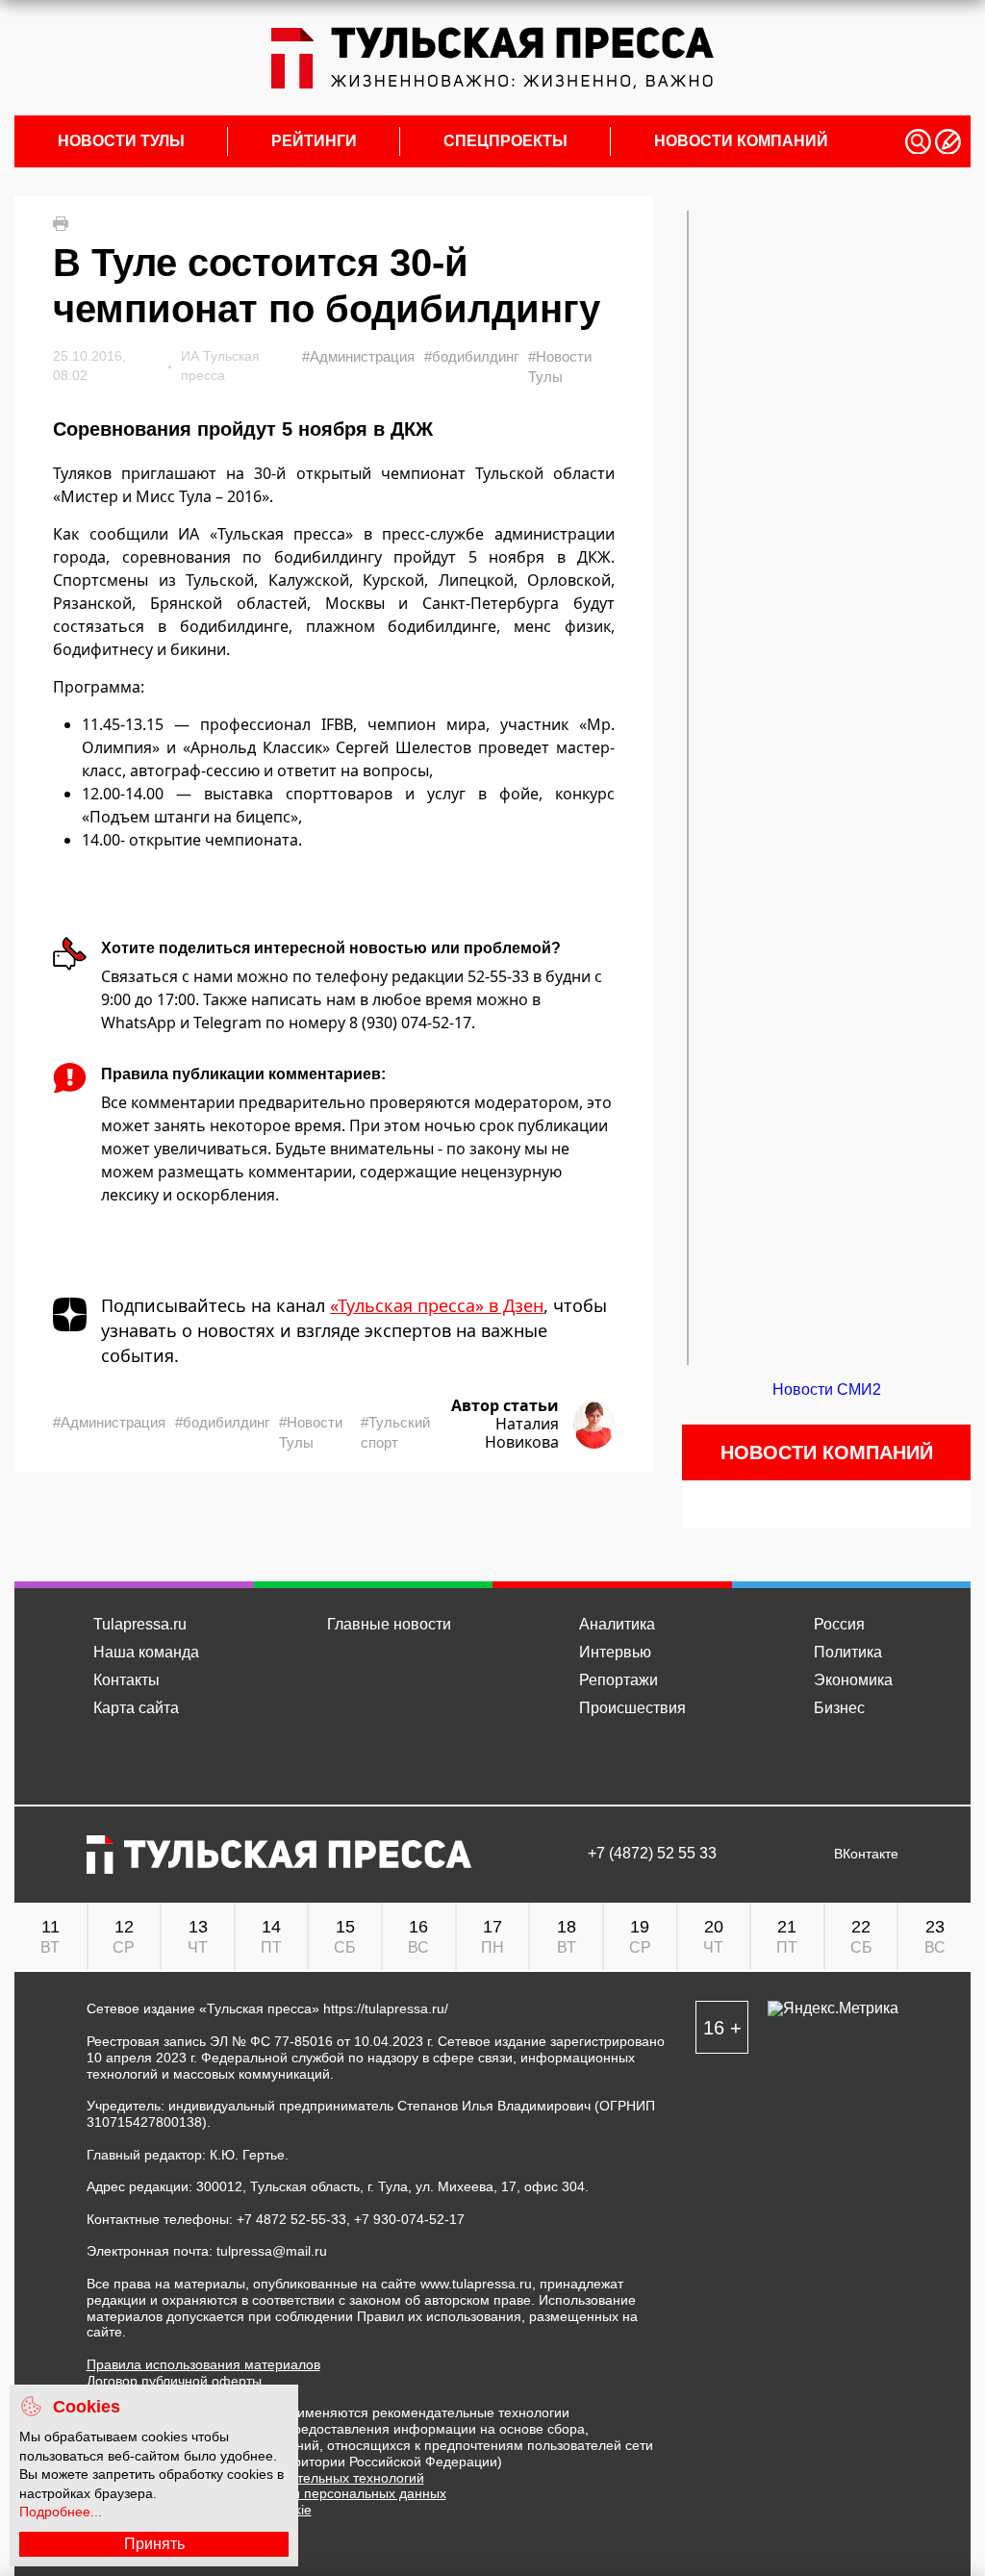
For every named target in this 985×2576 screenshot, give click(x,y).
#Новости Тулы (560, 366)
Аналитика (617, 1624)
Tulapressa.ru (140, 1624)
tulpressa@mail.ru (272, 2251)
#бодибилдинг (471, 356)
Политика (848, 1652)
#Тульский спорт (395, 1432)
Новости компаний (741, 141)
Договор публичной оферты (174, 2381)
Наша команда (146, 1652)
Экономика (853, 1680)
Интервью (615, 1652)
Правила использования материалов (203, 2364)
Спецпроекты (505, 141)
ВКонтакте (866, 1854)
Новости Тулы (121, 141)
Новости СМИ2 (827, 1389)
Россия (839, 1624)
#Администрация (358, 356)
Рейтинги (314, 141)
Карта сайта (136, 1708)
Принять (154, 2544)
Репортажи (619, 1680)
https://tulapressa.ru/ (386, 2008)
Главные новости (389, 1624)
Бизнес (839, 1708)
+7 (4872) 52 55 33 (652, 1854)
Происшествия (632, 1708)
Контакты (126, 1680)
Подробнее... (61, 2512)
